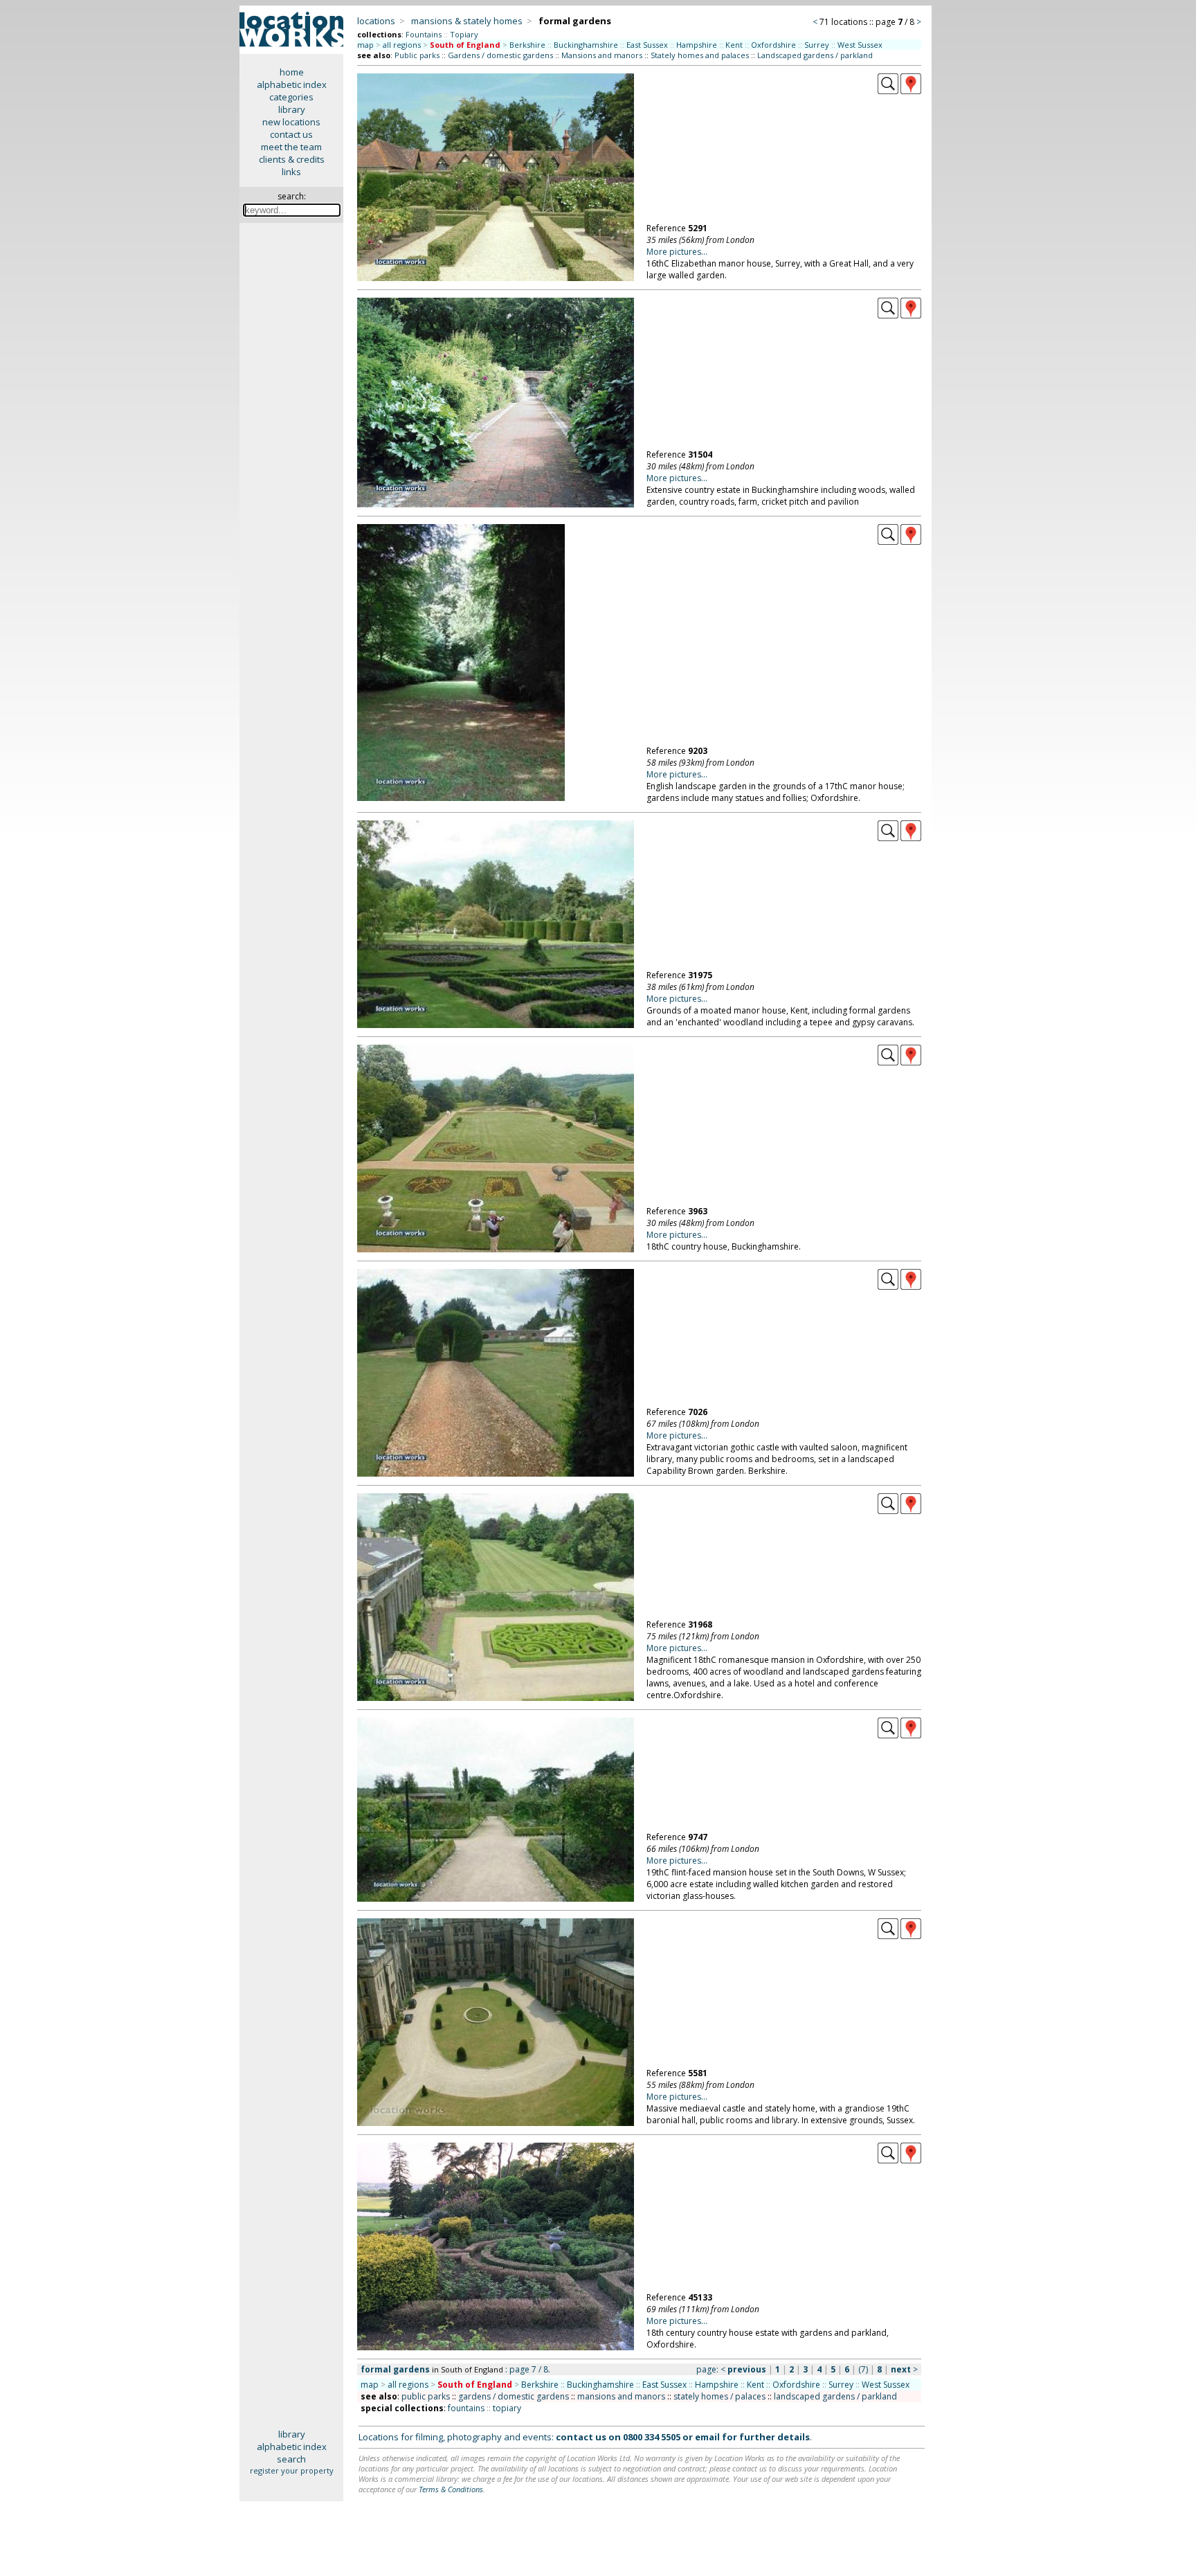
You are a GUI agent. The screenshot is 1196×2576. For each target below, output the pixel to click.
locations (376, 21)
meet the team (291, 147)
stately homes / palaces (719, 2396)
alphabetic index (292, 84)
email (707, 2437)
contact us (291, 134)
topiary (507, 2408)
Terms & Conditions (451, 2489)
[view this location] (888, 91)
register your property (292, 2470)
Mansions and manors (602, 55)
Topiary (464, 34)
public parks (426, 2396)
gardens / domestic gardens (514, 2396)
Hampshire (697, 45)
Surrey (817, 45)
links (291, 172)
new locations (291, 122)
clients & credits (292, 159)
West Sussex (860, 45)
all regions (402, 45)
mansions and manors (621, 2396)
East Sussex (647, 45)
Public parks (417, 55)
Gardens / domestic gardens (500, 55)
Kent (734, 45)
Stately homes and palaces (700, 55)
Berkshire (527, 45)
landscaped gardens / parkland (835, 2396)
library (292, 109)
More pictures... (677, 252)
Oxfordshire (773, 45)
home (292, 72)
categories (291, 97)
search (291, 2459)
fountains (466, 2408)
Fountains (424, 34)
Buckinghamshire (586, 45)
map (365, 45)
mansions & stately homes (467, 21)
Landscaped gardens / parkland (815, 55)
